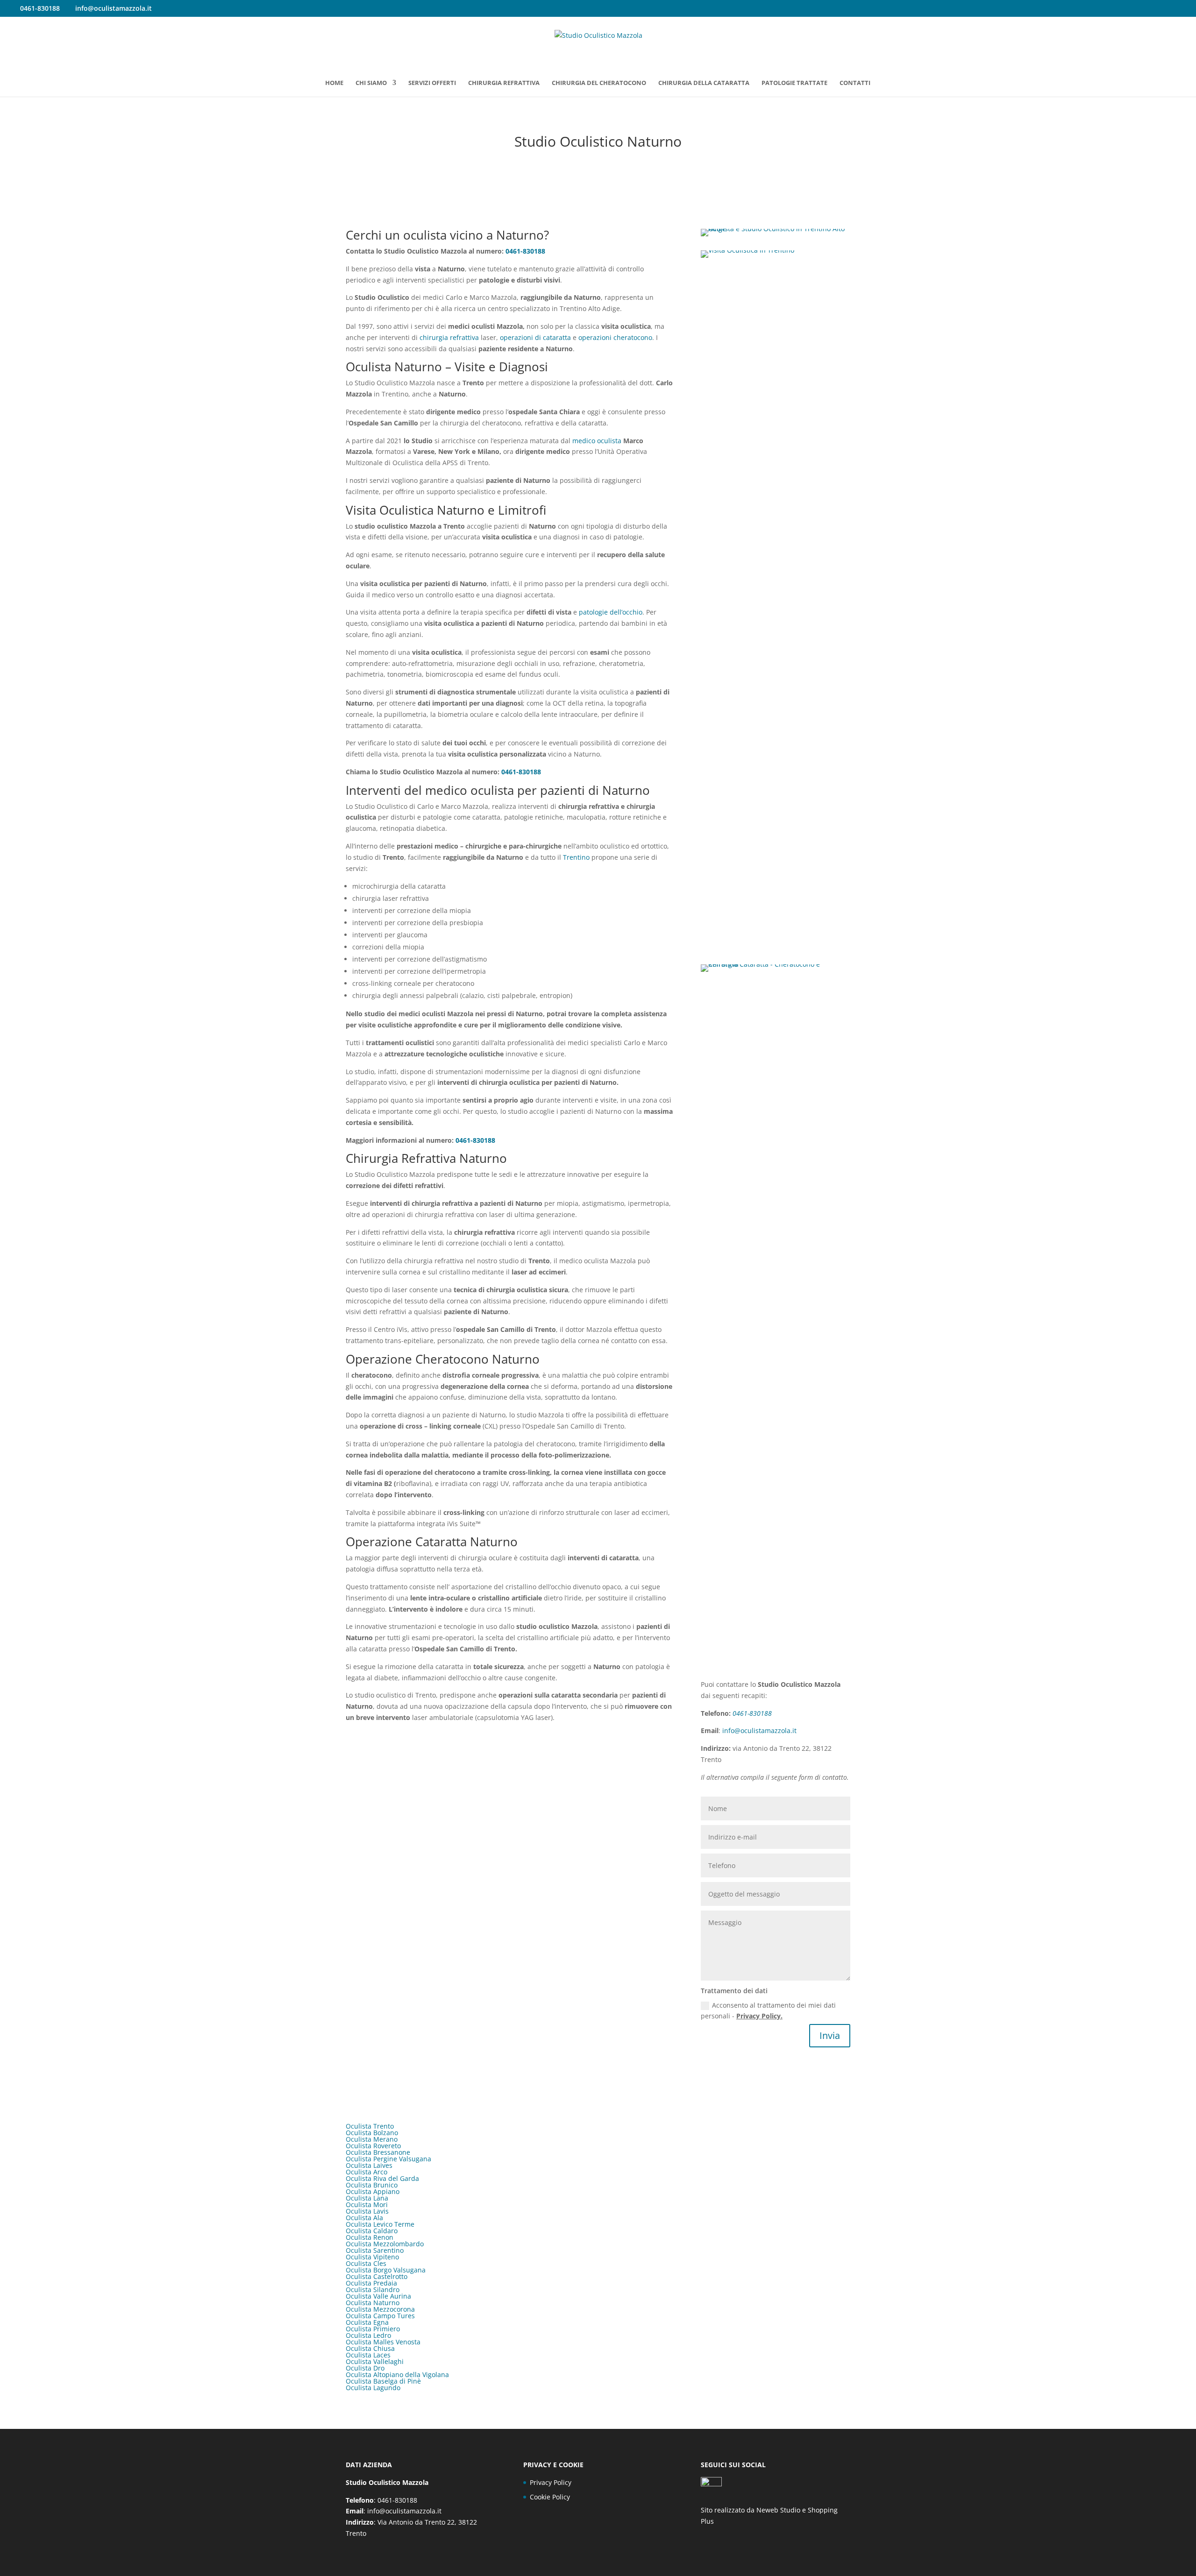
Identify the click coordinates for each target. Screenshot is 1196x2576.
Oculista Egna (367, 2322)
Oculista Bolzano (372, 2133)
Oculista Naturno (373, 2303)
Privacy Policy (551, 2482)
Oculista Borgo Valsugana (386, 2270)
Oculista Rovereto (373, 2146)
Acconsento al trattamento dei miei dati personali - (768, 2011)
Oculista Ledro (368, 2335)
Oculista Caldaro (372, 2231)
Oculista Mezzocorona (380, 2309)
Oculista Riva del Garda (382, 2178)
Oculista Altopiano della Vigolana (397, 2374)
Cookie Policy (550, 2497)
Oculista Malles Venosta (383, 2342)
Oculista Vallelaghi (375, 2361)
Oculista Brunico (372, 2185)
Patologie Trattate (794, 83)
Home (334, 83)
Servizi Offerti (432, 83)
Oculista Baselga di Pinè (383, 2381)
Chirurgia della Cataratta (704, 83)
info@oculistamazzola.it (759, 1730)
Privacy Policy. (759, 2016)
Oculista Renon (370, 2237)
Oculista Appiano (373, 2191)
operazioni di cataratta (535, 337)
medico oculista (597, 441)
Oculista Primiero (373, 2329)
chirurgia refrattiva (449, 337)
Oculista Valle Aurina (378, 2296)
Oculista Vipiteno (372, 2257)
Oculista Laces (368, 2355)
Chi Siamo (371, 83)
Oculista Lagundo (373, 2388)
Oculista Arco (367, 2172)
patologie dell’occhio (611, 612)
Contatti (855, 83)
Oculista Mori (367, 2204)
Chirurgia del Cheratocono (599, 83)
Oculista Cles (366, 2263)
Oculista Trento (370, 2126)
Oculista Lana (367, 2198)
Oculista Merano (372, 2139)
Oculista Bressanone (378, 2152)
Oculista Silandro (373, 2289)
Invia (830, 2035)
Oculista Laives (369, 2165)
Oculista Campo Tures (380, 2316)
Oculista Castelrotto (377, 2276)
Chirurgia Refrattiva (504, 83)
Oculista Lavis (367, 2211)
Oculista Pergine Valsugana (388, 2159)
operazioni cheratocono (615, 337)
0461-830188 (525, 251)
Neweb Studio (778, 2510)
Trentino (576, 857)
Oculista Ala (364, 2218)
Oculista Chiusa (370, 2348)
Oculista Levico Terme (380, 2224)
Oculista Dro (365, 2368)
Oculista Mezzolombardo (385, 2244)
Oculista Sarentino (375, 2250)
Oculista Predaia (371, 2283)
